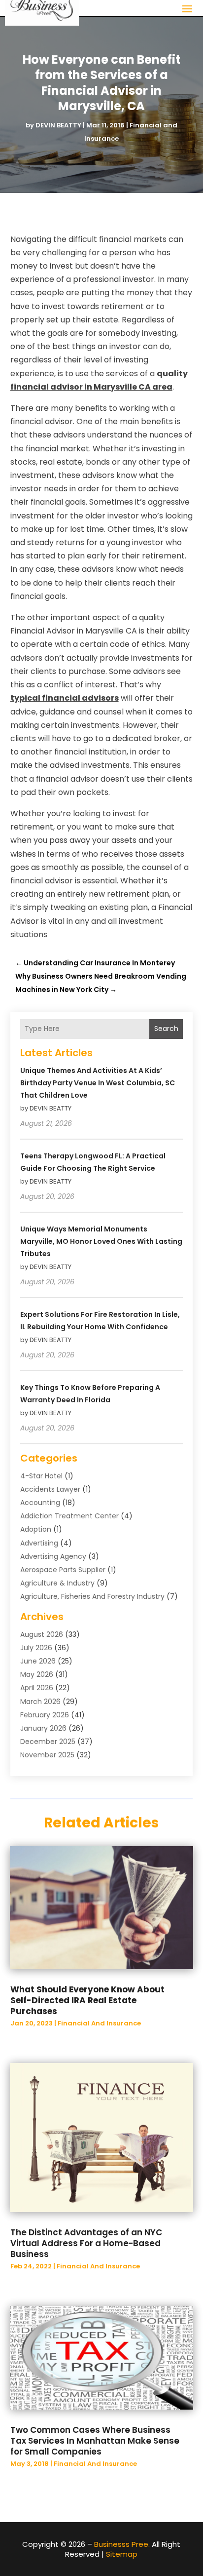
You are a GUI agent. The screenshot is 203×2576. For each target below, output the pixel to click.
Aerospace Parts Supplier (63, 1570)
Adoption (36, 1529)
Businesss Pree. (122, 2544)
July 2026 (36, 1648)
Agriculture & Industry (57, 1583)
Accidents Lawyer (50, 1489)
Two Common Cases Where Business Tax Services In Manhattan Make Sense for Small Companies (95, 2441)
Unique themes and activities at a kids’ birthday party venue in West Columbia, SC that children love (98, 1083)
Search (166, 1029)
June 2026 (38, 1661)
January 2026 (43, 1728)
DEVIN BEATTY (58, 125)
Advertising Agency (53, 1556)
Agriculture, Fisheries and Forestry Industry (92, 1596)
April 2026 (37, 1688)
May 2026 (37, 1674)
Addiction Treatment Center (69, 1516)
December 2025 (48, 1742)
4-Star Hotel (41, 1476)
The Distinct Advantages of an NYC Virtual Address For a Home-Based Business (86, 2243)
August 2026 (42, 1634)
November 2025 (47, 1755)
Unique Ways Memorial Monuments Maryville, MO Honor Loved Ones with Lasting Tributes (101, 1241)
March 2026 (40, 1702)
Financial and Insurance (99, 2023)
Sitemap (122, 2554)
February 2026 (45, 1715)
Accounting (40, 1503)
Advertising (39, 1543)
